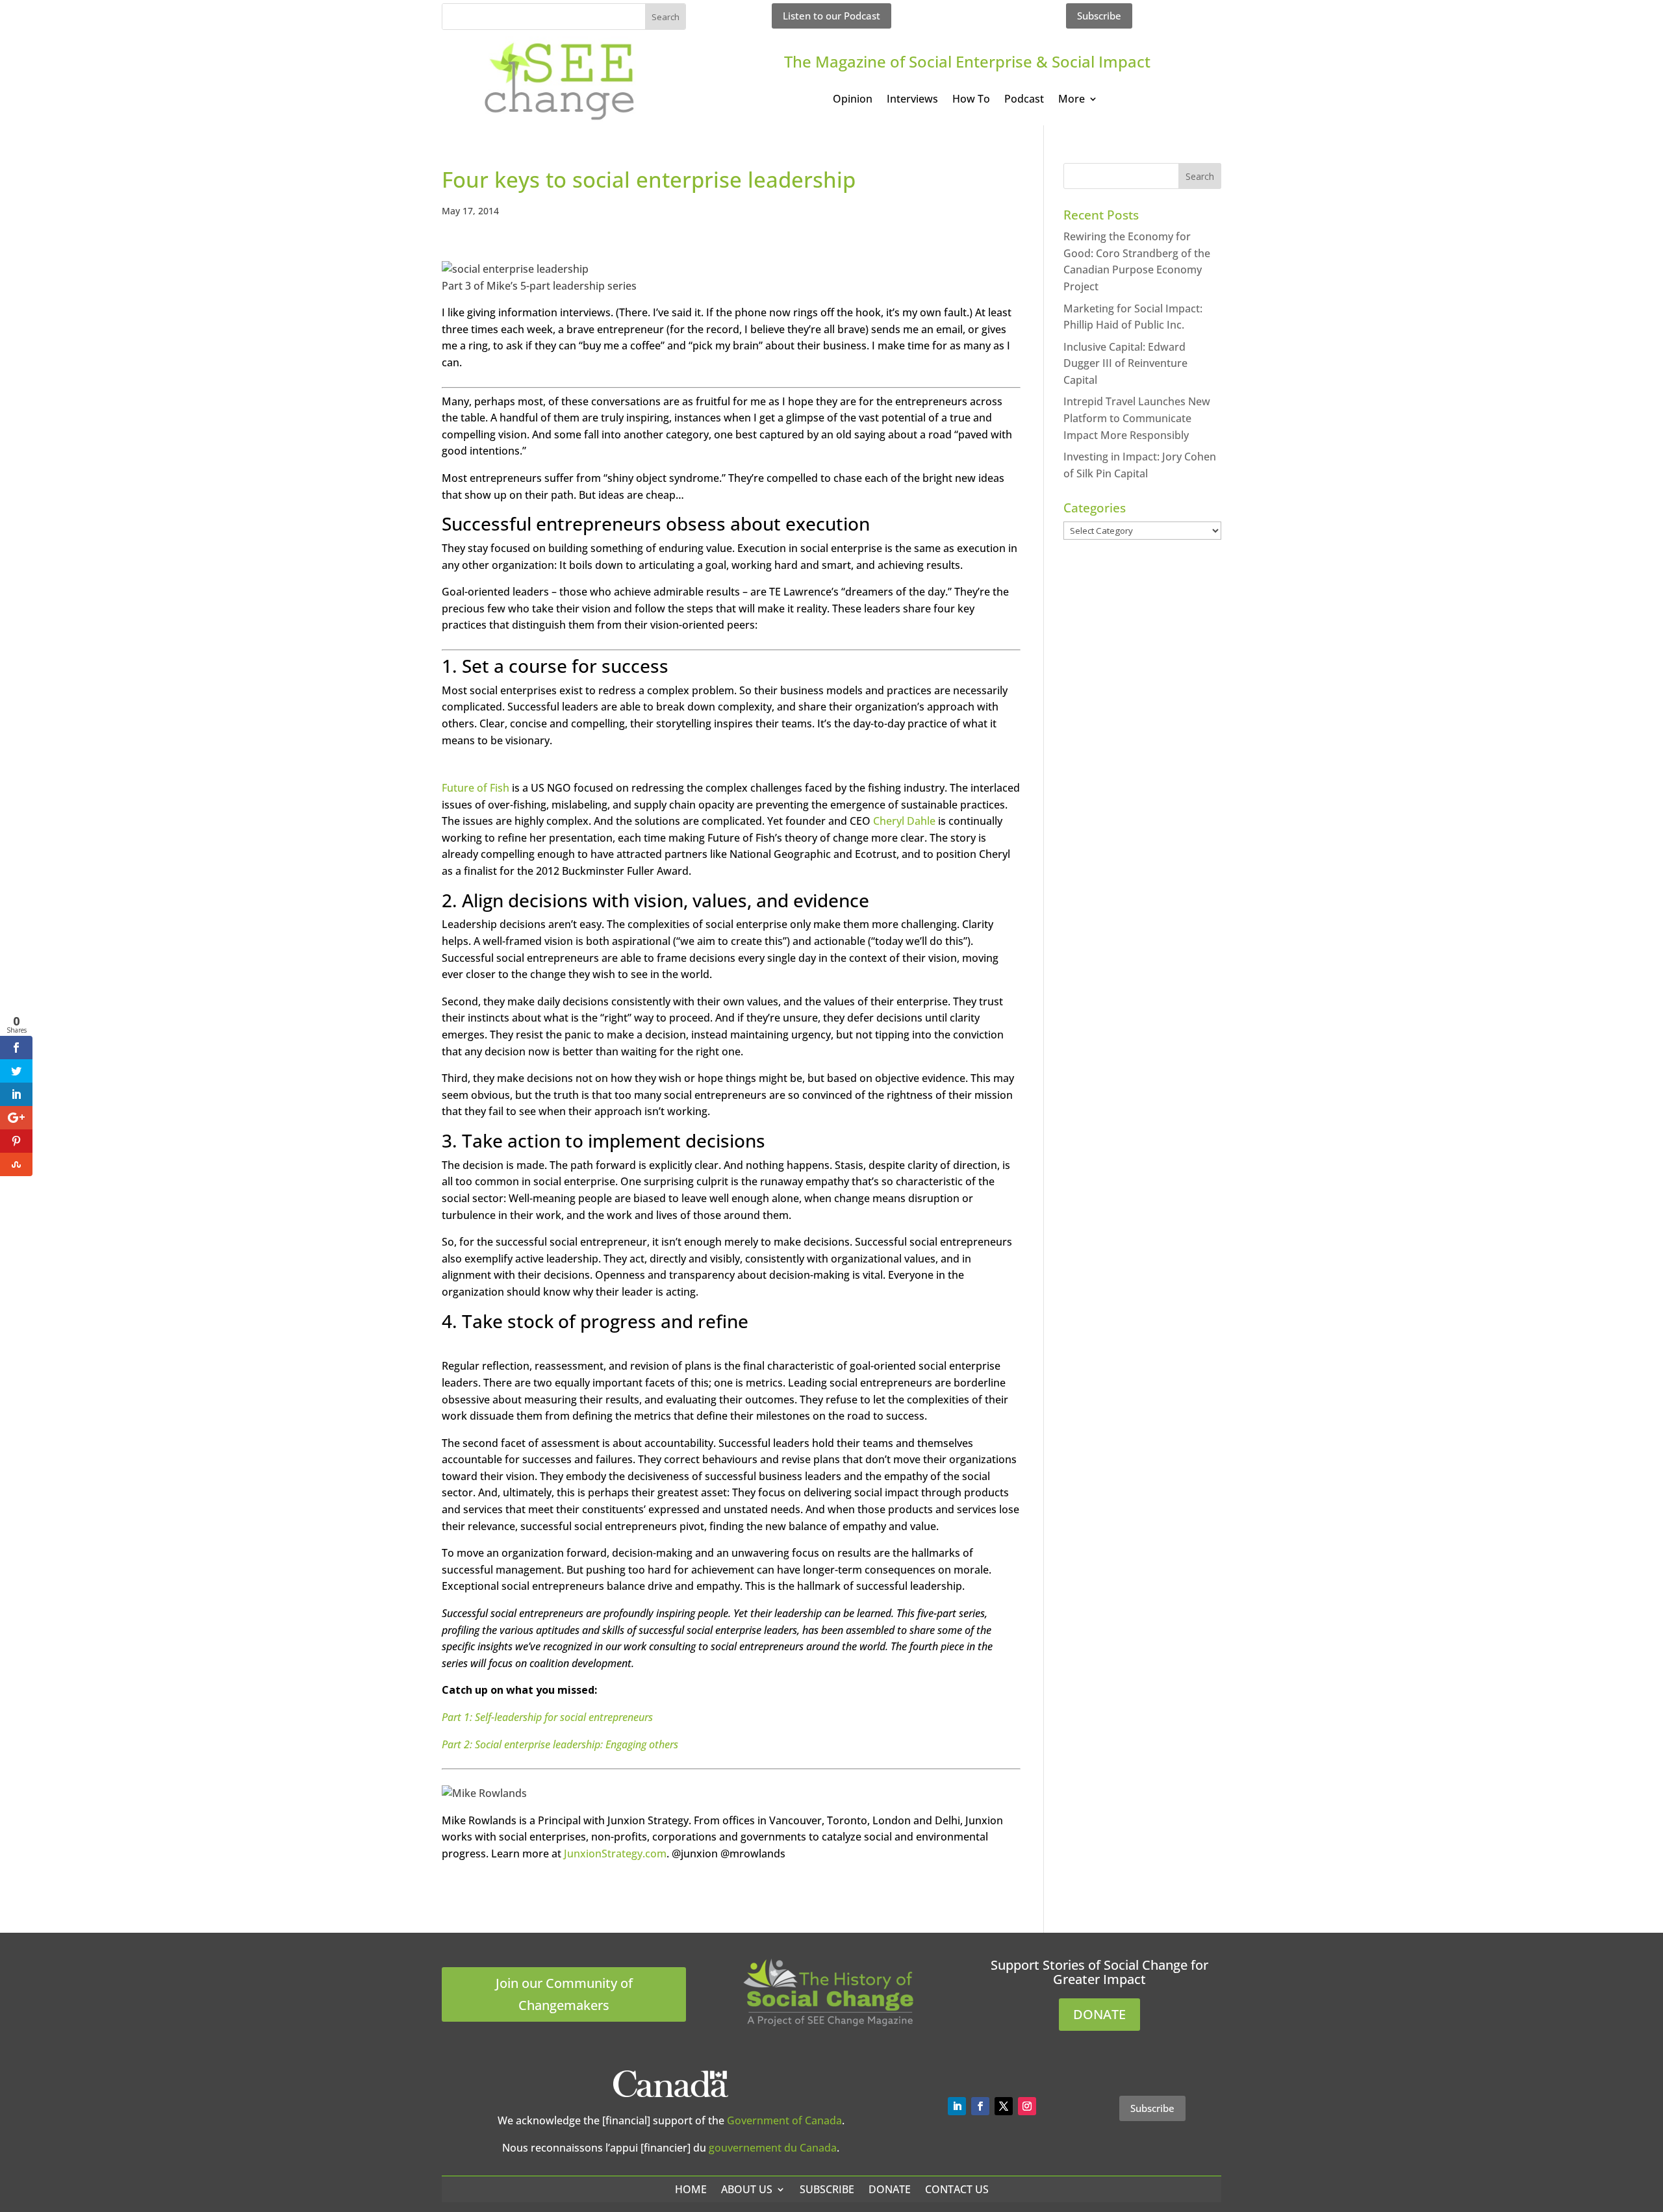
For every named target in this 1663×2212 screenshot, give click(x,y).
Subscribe (1099, 16)
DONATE (1099, 2014)
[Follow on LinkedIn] (957, 2106)
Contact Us (957, 2189)
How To (971, 100)
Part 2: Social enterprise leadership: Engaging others (560, 1744)
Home (691, 2189)
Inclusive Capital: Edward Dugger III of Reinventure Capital (1125, 363)
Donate (890, 2189)
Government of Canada (784, 2120)
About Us (747, 2189)
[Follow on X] (1004, 2106)
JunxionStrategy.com (615, 1854)
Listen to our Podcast (831, 16)
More (1072, 100)
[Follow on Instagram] (1027, 2106)
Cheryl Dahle (904, 821)
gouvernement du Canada (773, 2148)
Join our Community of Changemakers (564, 1994)
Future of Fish (476, 788)
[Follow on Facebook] (980, 2106)
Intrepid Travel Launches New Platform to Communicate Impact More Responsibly (1137, 418)
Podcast (1024, 100)
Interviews (912, 100)
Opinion (853, 100)
